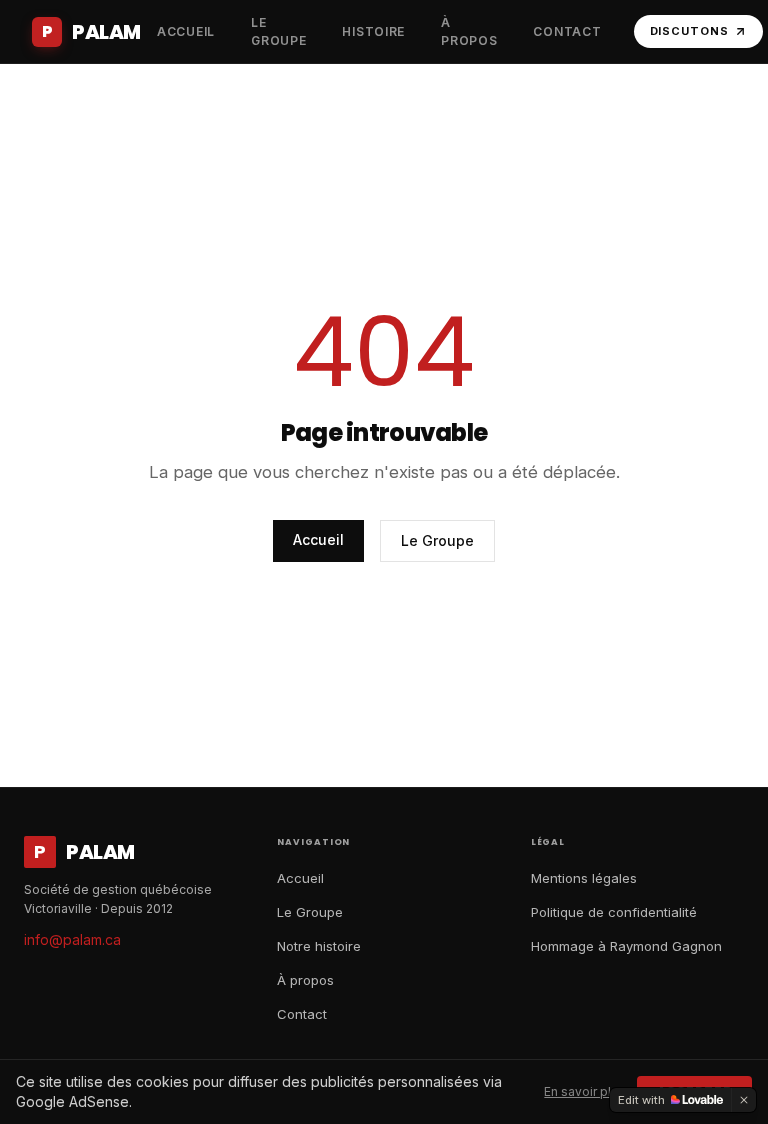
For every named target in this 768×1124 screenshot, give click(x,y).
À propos (305, 980)
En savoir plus (584, 1091)
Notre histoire (319, 946)
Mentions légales (584, 878)
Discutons (689, 31)
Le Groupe (437, 540)
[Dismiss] (744, 1100)
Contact (302, 1014)
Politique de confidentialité (614, 912)
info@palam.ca (72, 939)
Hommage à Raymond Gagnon (626, 946)
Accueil (318, 539)
